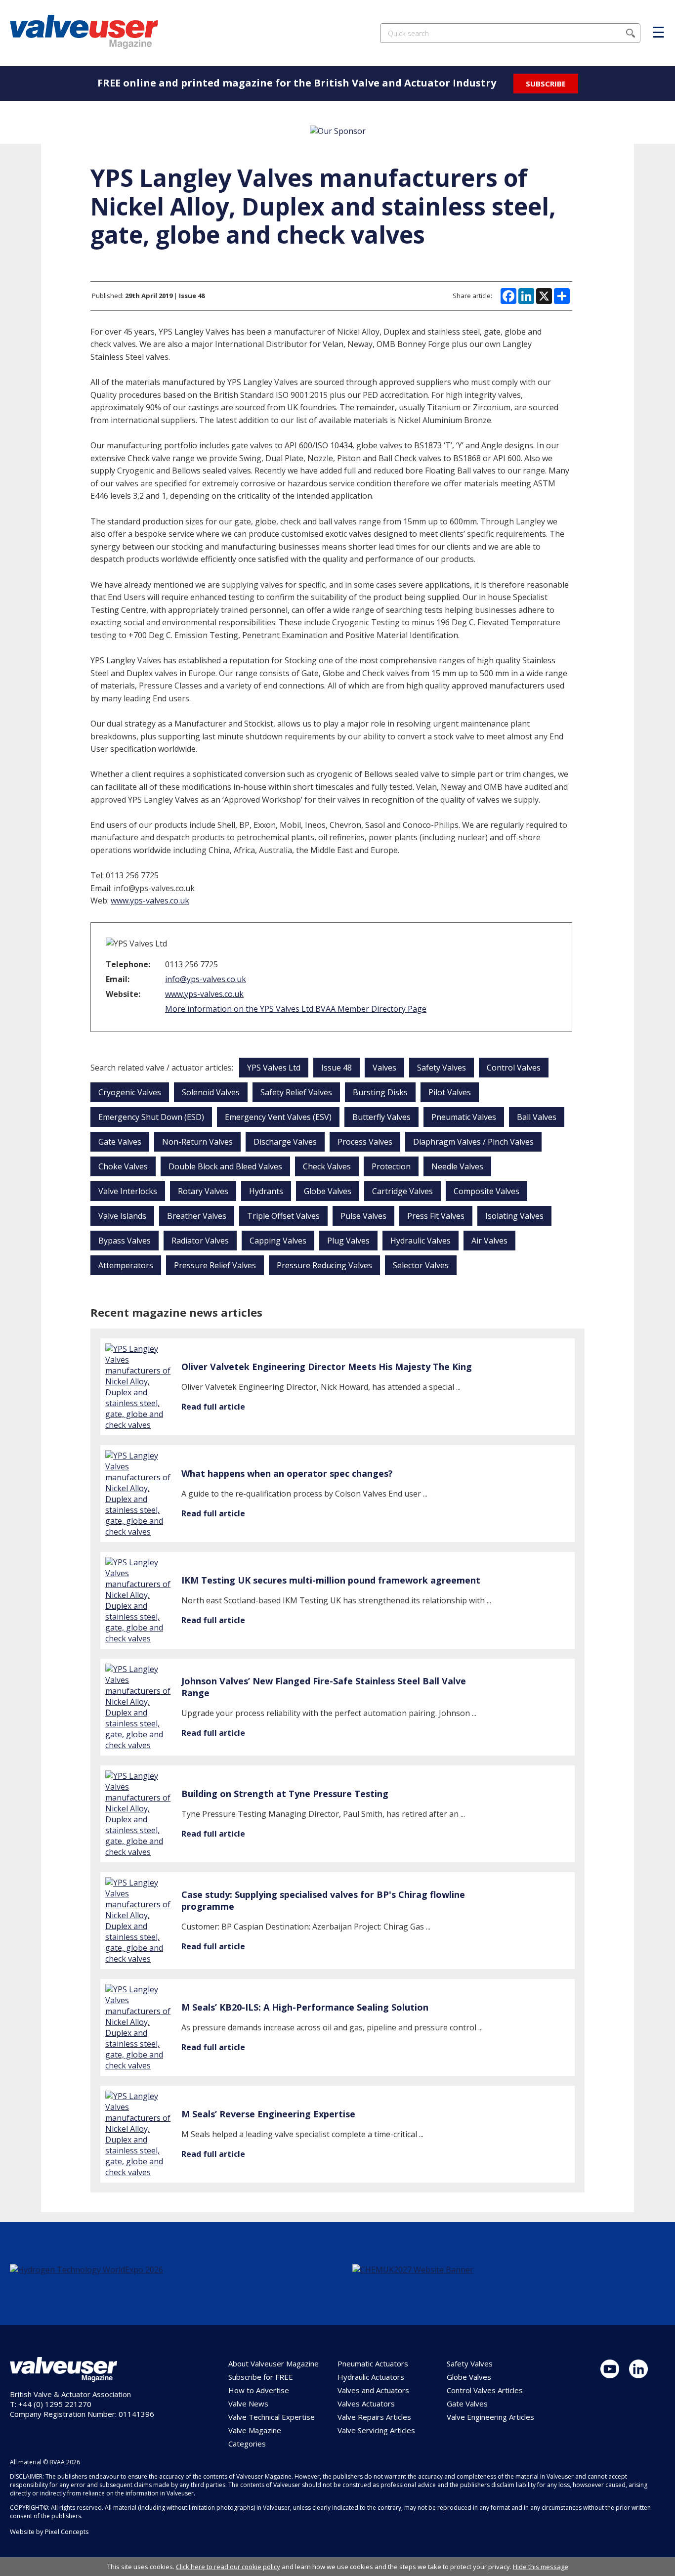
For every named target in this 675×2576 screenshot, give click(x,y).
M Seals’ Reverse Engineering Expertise (268, 2114)
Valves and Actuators (373, 2390)
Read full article (213, 1407)
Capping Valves (278, 1241)
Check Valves (327, 1166)
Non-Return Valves (197, 1142)
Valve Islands (122, 1216)
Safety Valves (442, 1068)
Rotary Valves (203, 1191)
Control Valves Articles (485, 2390)
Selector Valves (421, 1265)
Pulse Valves (363, 1216)
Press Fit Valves (436, 1216)
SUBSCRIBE (546, 84)
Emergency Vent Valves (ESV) (278, 1117)
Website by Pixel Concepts (49, 2532)
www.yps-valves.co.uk (150, 901)
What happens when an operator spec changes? (287, 1473)
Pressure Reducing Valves (324, 1265)
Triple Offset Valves (283, 1216)
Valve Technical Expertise (272, 2417)
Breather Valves (197, 1216)
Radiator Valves (200, 1241)
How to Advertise (259, 2390)
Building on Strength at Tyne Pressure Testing (285, 1794)
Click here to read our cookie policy (228, 2567)
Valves (384, 1068)
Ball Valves (537, 1117)
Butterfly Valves (381, 1117)
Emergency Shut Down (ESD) (151, 1117)
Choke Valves (123, 1166)
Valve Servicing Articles (376, 2430)
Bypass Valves (125, 1241)
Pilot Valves (450, 1092)
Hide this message (541, 2567)
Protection (391, 1166)
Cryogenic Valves (130, 1092)
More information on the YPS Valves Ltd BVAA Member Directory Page (296, 1009)
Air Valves (489, 1241)
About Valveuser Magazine (274, 2363)
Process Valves (365, 1142)
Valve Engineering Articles (490, 2417)
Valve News (248, 2404)
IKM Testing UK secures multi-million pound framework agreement (331, 1580)
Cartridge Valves (402, 1191)
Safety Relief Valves (296, 1092)
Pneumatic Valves (464, 1117)
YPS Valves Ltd (274, 1068)
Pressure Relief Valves (215, 1265)
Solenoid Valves (211, 1092)
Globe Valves (328, 1191)
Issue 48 (337, 1068)
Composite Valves (486, 1191)
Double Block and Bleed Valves (225, 1166)
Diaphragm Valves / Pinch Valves (473, 1142)
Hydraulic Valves (421, 1241)
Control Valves (514, 1068)
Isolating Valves (514, 1216)
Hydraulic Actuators (371, 2377)
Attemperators (126, 1265)
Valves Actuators (366, 2404)
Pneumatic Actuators (373, 2363)
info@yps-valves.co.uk (206, 979)
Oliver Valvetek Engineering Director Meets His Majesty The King (327, 1367)
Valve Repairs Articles (374, 2417)
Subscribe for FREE (261, 2377)
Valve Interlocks (128, 1191)
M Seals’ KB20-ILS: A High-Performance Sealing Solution (305, 2007)
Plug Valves (348, 1241)
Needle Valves (457, 1166)
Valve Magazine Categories (255, 2437)
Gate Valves (120, 1142)
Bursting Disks (380, 1092)
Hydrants (266, 1191)
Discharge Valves (285, 1142)
